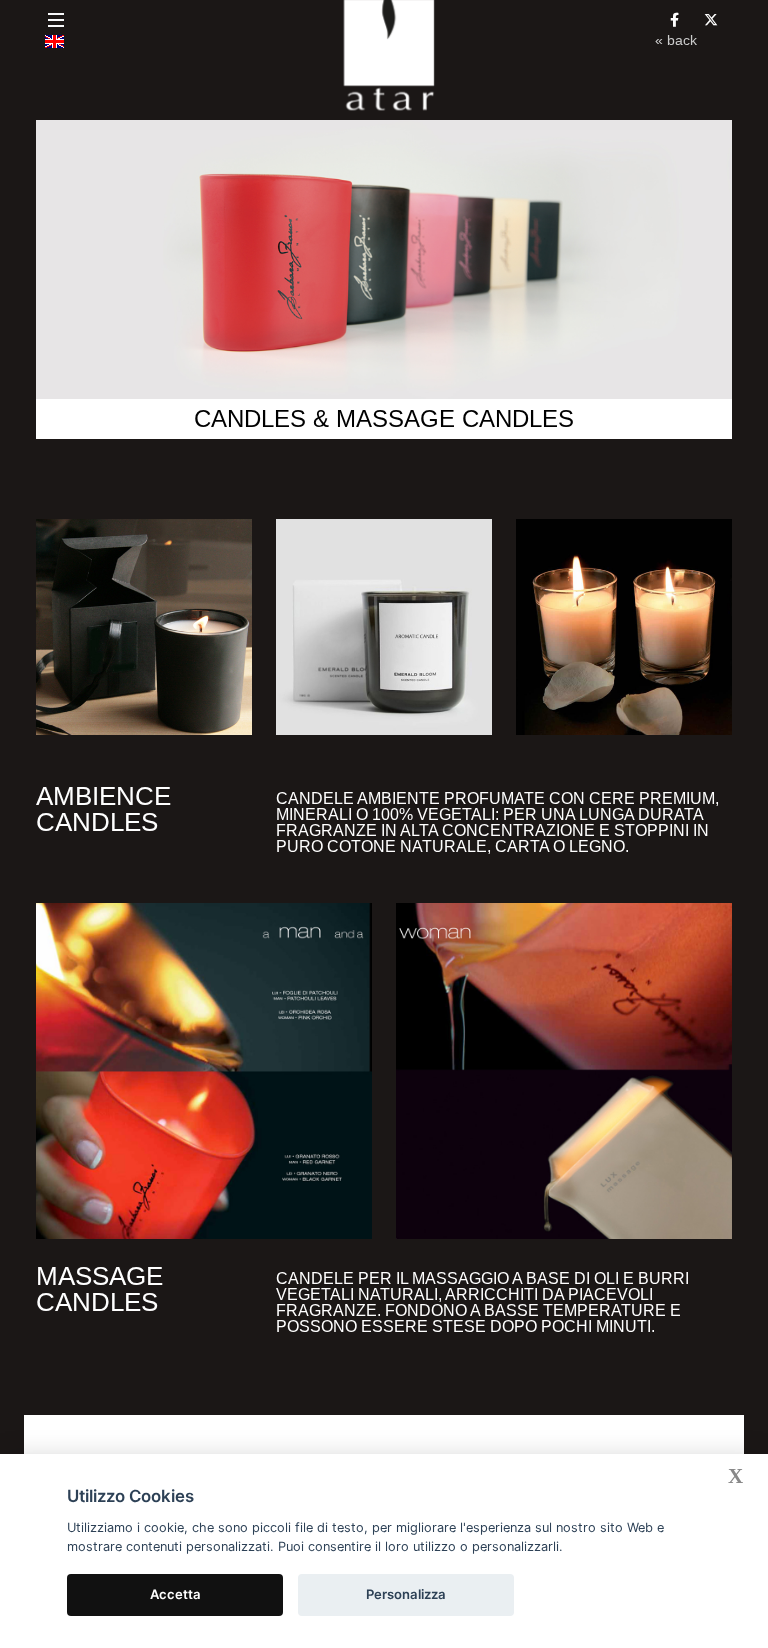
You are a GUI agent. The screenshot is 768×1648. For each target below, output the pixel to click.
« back (676, 40)
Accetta (175, 1594)
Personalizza (406, 1594)
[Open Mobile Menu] (56, 20)
